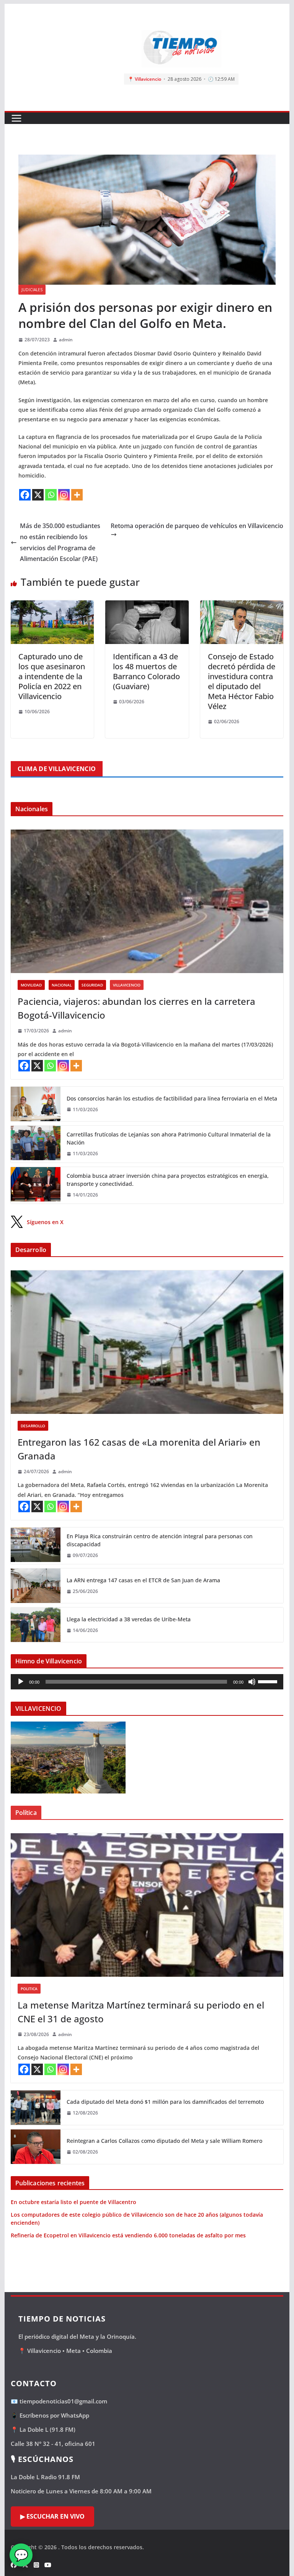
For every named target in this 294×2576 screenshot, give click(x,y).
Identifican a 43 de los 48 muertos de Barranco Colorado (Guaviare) (146, 671)
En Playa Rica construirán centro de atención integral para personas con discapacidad (160, 1540)
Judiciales (32, 290)
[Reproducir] (21, 1682)
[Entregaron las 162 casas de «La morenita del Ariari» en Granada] (147, 1342)
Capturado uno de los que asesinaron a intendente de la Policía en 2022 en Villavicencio (52, 676)
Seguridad (92, 985)
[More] (77, 495)
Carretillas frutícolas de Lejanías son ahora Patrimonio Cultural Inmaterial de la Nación (169, 1138)
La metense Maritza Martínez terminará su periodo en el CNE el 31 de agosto (141, 2012)
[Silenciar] (252, 1682)
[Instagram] (64, 495)
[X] (38, 495)
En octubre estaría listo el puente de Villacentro (73, 2202)
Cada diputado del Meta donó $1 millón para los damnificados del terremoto (165, 2102)
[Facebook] (25, 495)
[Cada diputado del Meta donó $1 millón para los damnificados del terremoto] (36, 2108)
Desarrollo (33, 1426)
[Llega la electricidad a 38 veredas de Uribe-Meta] (36, 1625)
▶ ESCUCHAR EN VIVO (52, 2516)
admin (66, 340)
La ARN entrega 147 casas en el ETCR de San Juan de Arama (143, 1580)
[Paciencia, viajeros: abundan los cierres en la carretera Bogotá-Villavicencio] (147, 901)
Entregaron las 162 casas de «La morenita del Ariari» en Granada (139, 1449)
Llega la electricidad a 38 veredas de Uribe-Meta (129, 1619)
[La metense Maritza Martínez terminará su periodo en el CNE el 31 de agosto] (147, 1905)
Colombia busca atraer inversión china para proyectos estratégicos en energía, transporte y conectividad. (168, 1180)
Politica (29, 1989)
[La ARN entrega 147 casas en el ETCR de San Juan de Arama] (36, 1586)
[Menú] (16, 118)
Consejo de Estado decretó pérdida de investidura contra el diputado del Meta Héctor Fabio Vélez (242, 681)
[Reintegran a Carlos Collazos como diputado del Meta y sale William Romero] (36, 2147)
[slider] (269, 1681)
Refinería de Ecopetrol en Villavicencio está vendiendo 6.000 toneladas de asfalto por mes (128, 2235)
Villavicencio (127, 985)
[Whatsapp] (51, 495)
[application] (147, 1682)
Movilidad (31, 985)
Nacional (62, 985)
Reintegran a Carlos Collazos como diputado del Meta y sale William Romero (164, 2141)
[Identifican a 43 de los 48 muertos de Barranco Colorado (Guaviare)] (147, 606)
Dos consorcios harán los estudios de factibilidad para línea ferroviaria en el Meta (172, 1098)
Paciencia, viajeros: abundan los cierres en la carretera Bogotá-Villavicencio (136, 1008)
